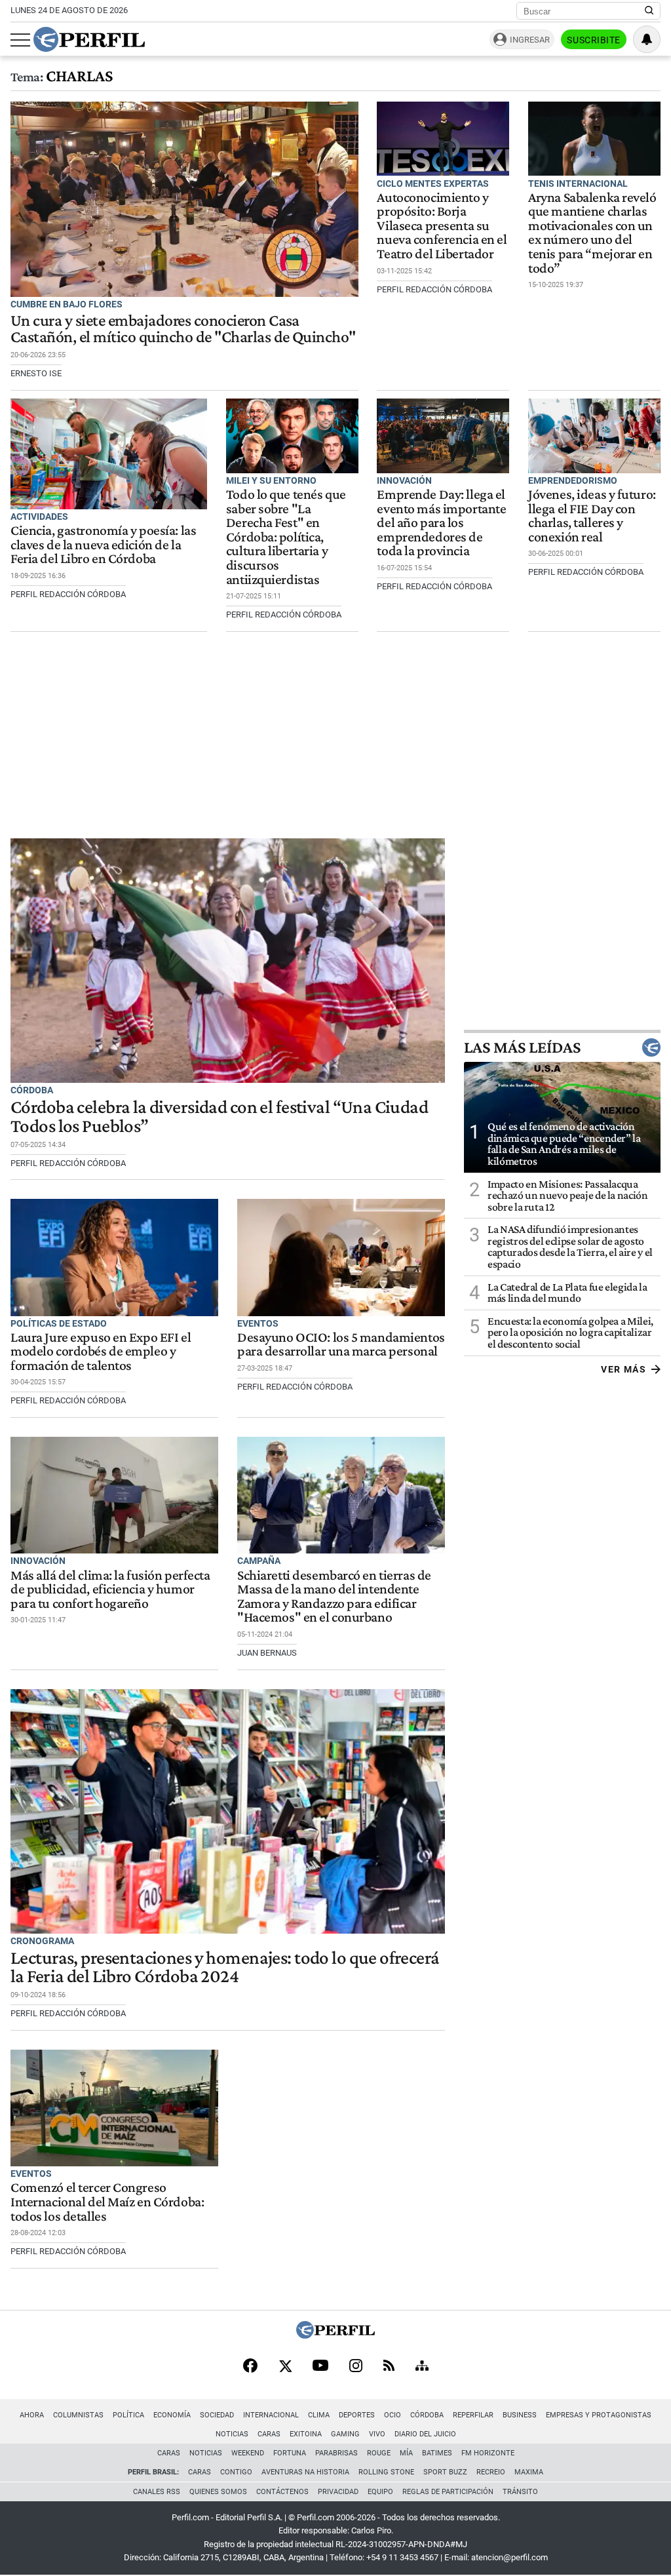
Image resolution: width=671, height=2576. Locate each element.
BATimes (437, 2453)
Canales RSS (157, 2492)
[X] (285, 2367)
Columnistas (78, 2415)
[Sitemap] (422, 2367)
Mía (406, 2453)
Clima (319, 2415)
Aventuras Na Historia (305, 2472)
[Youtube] (320, 2367)
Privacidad (338, 2492)
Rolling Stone (386, 2472)
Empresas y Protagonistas (599, 2415)
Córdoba (427, 2415)
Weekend (248, 2453)
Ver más (623, 1369)
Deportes (357, 2415)
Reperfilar (473, 2415)
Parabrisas (336, 2453)
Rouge (379, 2453)
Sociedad (217, 2415)
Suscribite (594, 40)
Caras (269, 2434)
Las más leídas (522, 1047)
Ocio (393, 2415)
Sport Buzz (445, 2472)
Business (520, 2415)
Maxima (529, 2472)
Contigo (236, 2472)
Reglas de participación (448, 2492)
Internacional (271, 2415)
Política (128, 2415)
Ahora (32, 2415)
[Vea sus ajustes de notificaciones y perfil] (647, 39)
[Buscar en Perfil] (649, 11)
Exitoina (306, 2434)
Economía (172, 2415)
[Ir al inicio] (89, 39)
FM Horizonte (488, 2453)
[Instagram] (356, 2367)
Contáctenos (282, 2492)
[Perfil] (335, 2335)
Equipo (380, 2492)
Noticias (232, 2434)
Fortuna (290, 2453)
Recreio (491, 2472)
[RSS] (389, 2367)
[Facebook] (250, 2367)
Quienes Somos (218, 2492)
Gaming (345, 2434)
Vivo (377, 2434)
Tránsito (520, 2492)
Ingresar (530, 40)
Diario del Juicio (425, 2434)
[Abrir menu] (20, 40)
